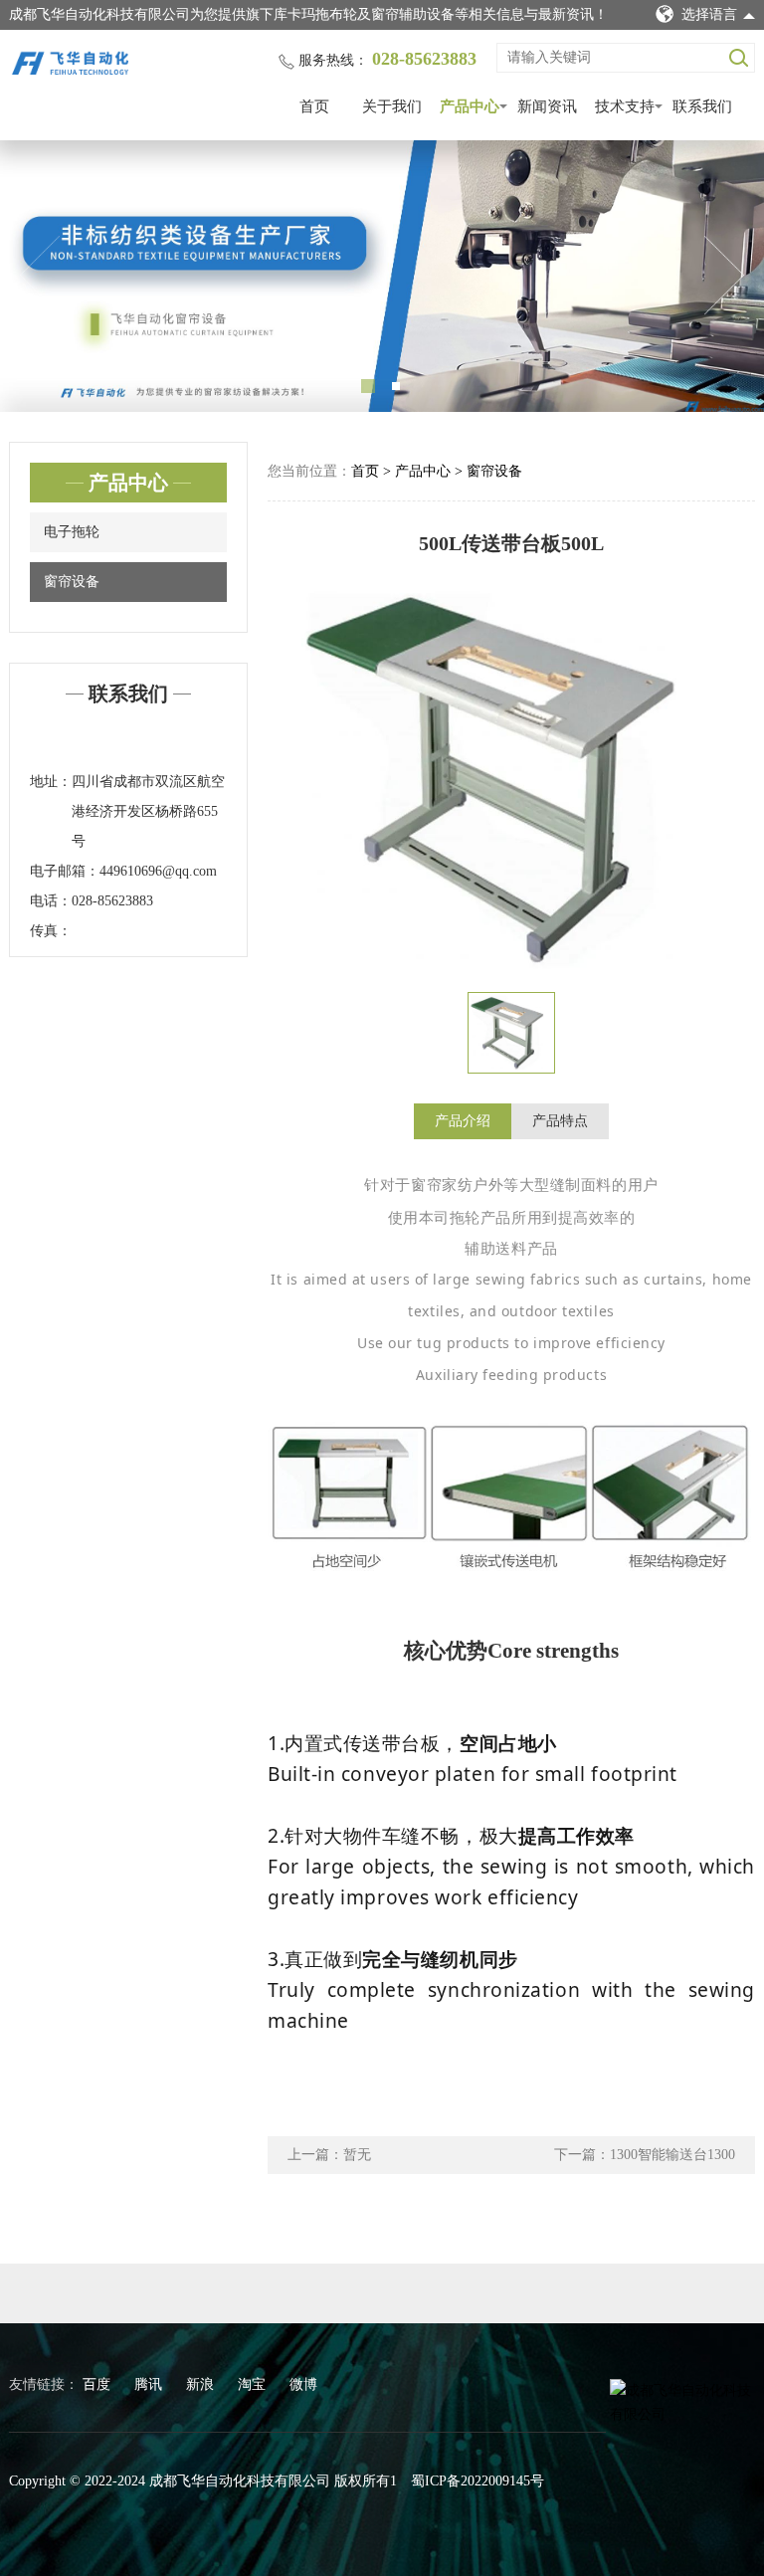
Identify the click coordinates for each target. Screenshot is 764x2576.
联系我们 (702, 106)
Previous (40, 276)
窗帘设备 (72, 582)
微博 (303, 2384)
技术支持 (625, 106)
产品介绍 (463, 1121)
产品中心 (470, 106)
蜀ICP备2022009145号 (477, 2481)
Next (724, 276)
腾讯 (150, 2384)
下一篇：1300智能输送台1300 (645, 2155)
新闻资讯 (547, 106)
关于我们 (392, 106)
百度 (98, 2384)
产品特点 (560, 1121)
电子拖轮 (72, 532)
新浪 (202, 2384)
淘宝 (254, 2384)
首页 (314, 106)
